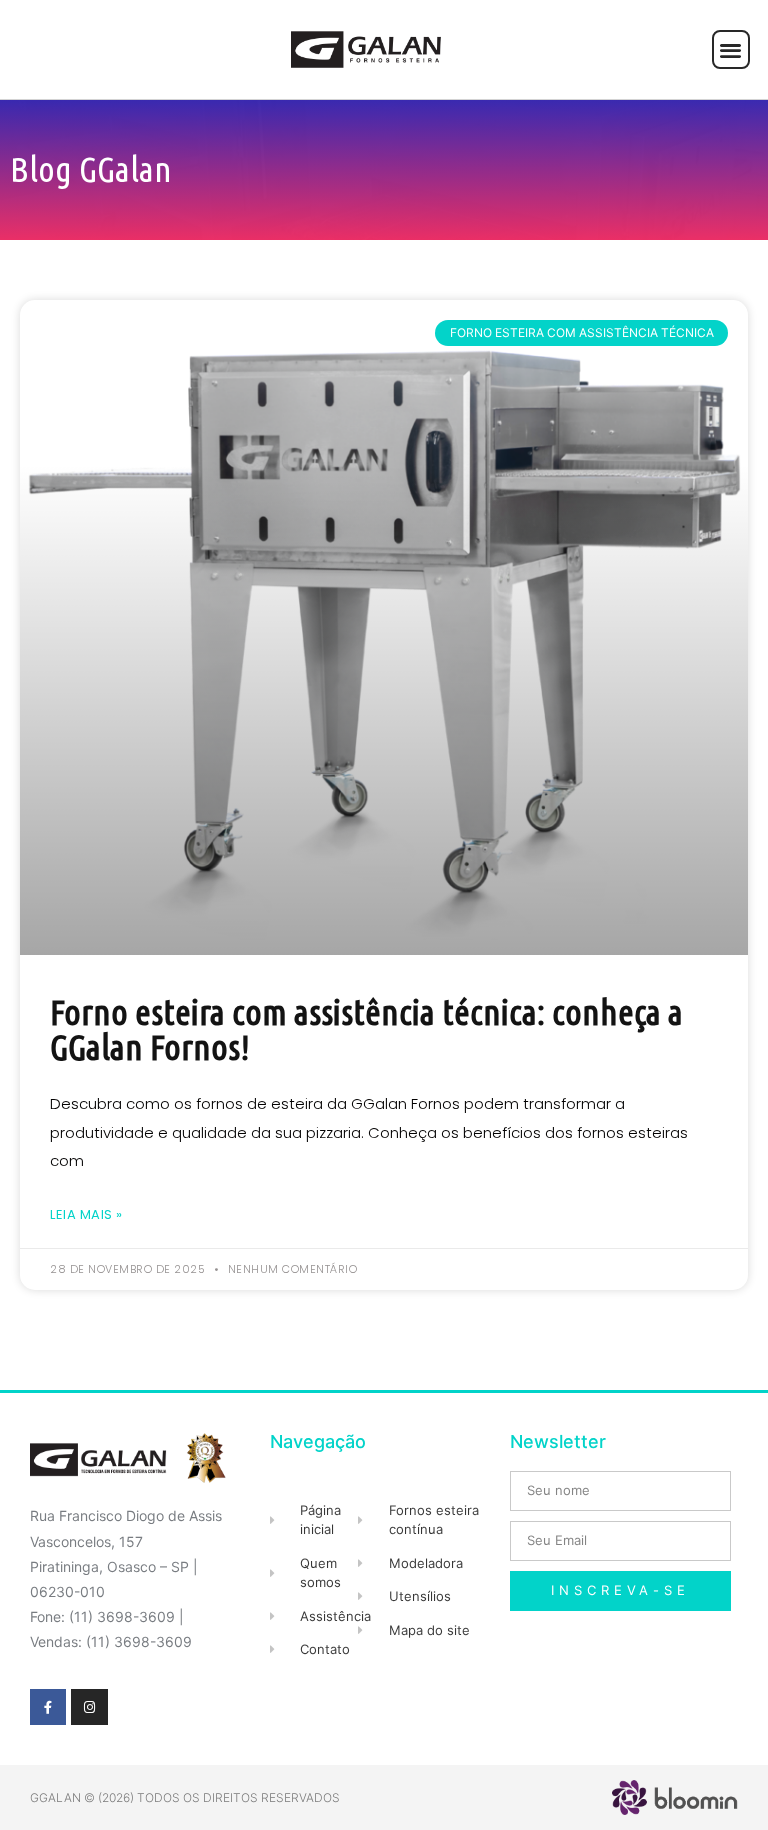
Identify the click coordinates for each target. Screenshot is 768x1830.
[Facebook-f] (48, 1707)
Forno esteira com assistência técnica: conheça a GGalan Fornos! (366, 1029)
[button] (731, 49)
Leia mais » (86, 1214)
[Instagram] (89, 1707)
